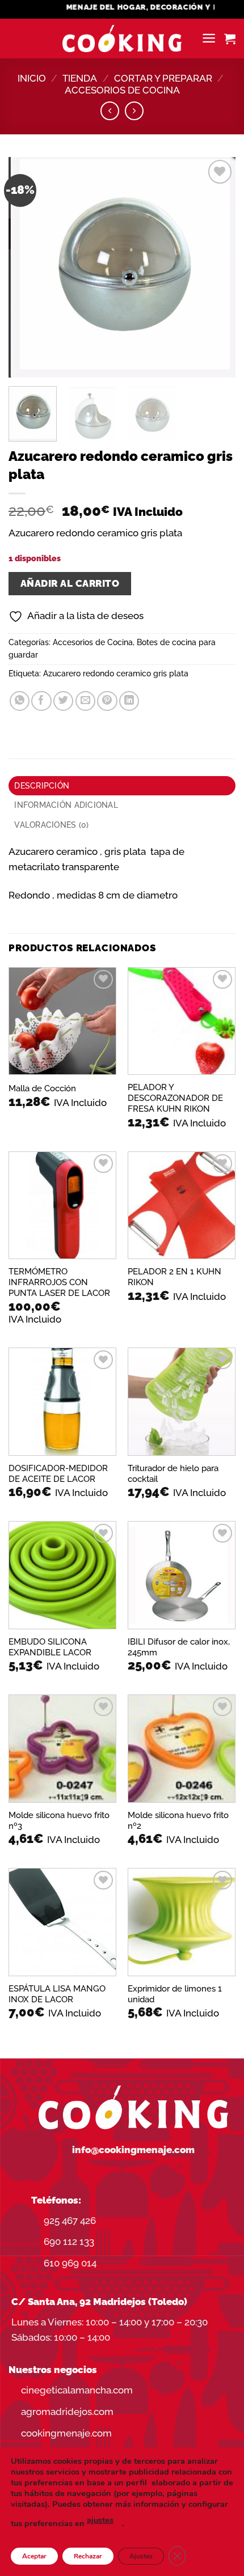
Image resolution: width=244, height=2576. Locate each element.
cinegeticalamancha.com (77, 2390)
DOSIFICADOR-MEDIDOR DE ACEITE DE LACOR (58, 1473)
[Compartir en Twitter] (63, 701)
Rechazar (88, 2556)
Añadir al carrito (70, 583)
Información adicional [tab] (66, 805)
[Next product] (110, 111)
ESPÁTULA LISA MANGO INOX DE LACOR (57, 1994)
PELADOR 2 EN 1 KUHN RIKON (174, 1277)
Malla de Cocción (42, 1088)
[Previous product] (134, 111)
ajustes (100, 2520)
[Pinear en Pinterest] (107, 701)
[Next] (217, 268)
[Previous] (27, 268)
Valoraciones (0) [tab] (51, 825)
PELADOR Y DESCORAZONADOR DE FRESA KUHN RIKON (175, 1098)
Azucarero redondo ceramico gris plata (116, 673)
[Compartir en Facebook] (41, 701)
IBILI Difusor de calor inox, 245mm (179, 1647)
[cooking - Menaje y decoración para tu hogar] (122, 39)
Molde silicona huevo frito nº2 (178, 1820)
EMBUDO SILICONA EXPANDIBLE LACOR (50, 1647)
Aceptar (34, 2556)
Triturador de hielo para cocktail (173, 1473)
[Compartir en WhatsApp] (20, 701)
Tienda (80, 78)
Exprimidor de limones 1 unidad (175, 1994)
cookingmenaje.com (66, 2433)
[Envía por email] (85, 701)
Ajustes (141, 2556)
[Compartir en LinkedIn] (129, 701)
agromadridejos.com (67, 2412)
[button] (209, 38)
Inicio (32, 78)
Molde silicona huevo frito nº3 (59, 1820)
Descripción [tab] (42, 786)
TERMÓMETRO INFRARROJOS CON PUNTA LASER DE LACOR (59, 1282)
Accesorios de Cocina (122, 90)
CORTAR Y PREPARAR (163, 78)
